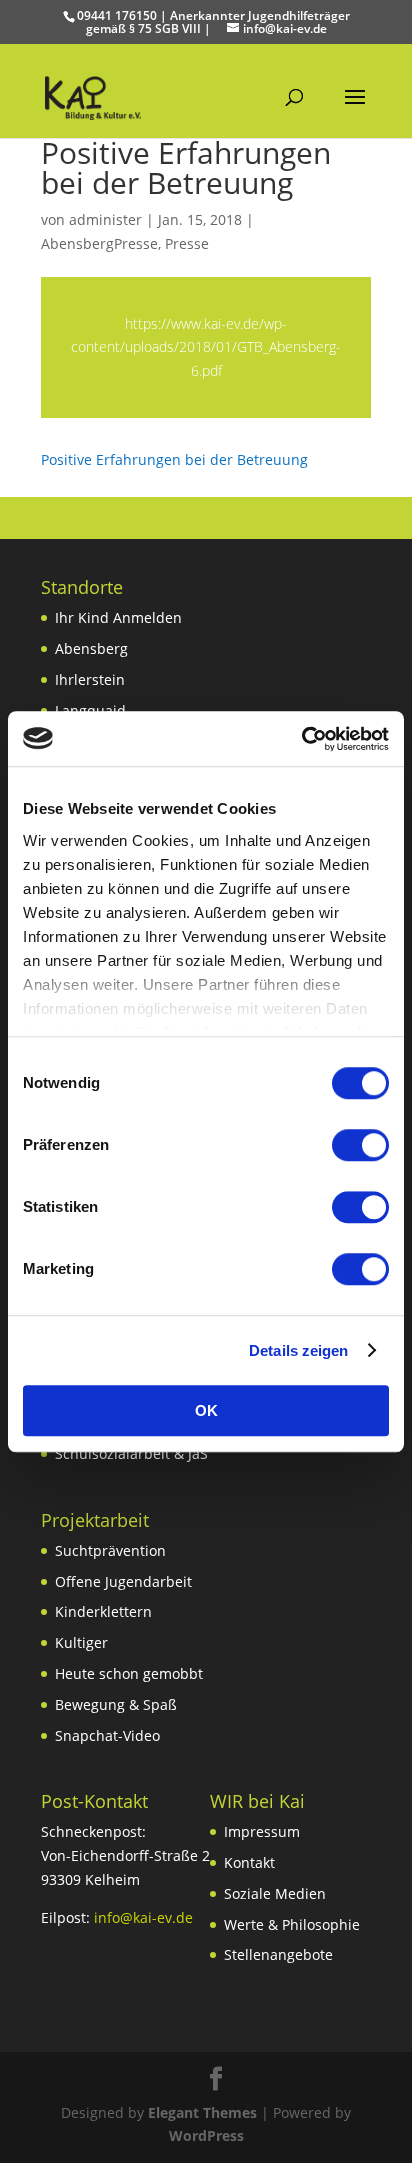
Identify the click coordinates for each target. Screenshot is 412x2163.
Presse (187, 243)
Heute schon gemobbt (129, 1673)
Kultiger (81, 1642)
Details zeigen (298, 1350)
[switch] (360, 1145)
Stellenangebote (278, 1954)
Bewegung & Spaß (116, 1704)
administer (105, 219)
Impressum (262, 1831)
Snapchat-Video (107, 1735)
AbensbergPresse (99, 243)
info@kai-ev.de (143, 1917)
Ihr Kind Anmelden (118, 617)
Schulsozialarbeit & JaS (131, 1453)
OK (206, 1410)
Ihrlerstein (90, 679)
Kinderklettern (103, 1611)
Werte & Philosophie (292, 1924)
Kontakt (249, 1862)
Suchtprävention (110, 1550)
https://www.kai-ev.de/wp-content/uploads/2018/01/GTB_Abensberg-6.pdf (206, 347)
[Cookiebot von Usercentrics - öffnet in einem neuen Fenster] (301, 739)
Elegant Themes (202, 2112)
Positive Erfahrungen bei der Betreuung (174, 459)
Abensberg (91, 648)
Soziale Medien (275, 1893)
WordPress (206, 2135)
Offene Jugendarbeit (123, 1581)
